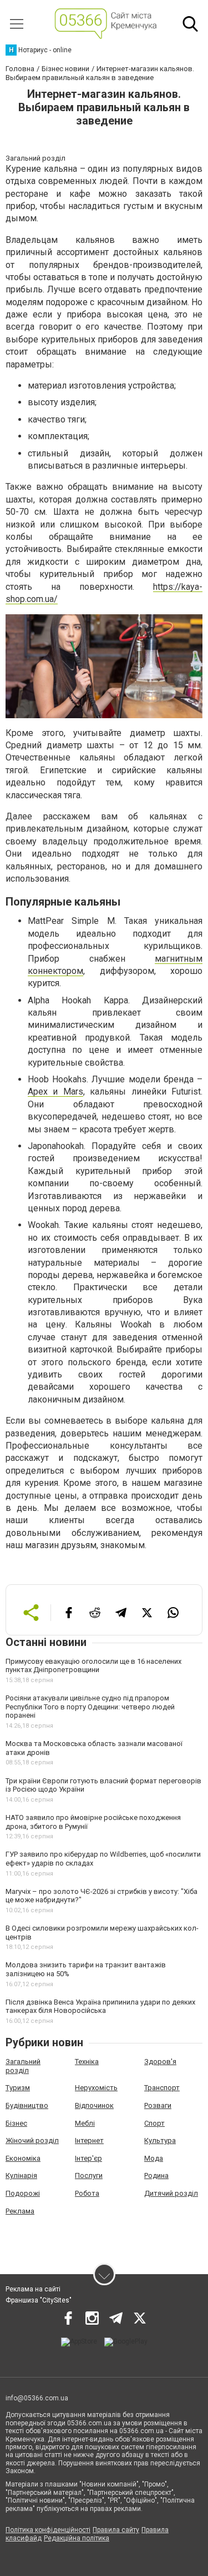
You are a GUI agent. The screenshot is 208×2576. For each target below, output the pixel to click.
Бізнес (16, 2123)
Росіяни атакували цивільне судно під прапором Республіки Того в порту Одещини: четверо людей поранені (90, 1707)
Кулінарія (21, 2175)
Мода (154, 2158)
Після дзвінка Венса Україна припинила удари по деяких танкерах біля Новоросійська (100, 2006)
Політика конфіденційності (48, 2530)
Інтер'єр (88, 2158)
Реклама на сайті (33, 2289)
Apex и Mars (55, 1091)
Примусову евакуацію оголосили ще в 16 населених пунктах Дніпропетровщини (93, 1666)
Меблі (85, 2123)
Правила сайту (116, 2530)
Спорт (154, 2123)
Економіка (23, 2158)
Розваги (158, 2105)
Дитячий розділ (171, 2193)
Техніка (87, 2062)
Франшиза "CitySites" (39, 2300)
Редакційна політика (77, 2538)
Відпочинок (94, 2105)
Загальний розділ (23, 2066)
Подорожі (23, 2193)
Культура (160, 2140)
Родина (156, 2175)
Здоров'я (160, 2062)
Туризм (18, 2088)
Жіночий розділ (32, 2140)
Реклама (20, 2211)
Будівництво (27, 2105)
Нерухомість (96, 2088)
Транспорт (162, 2088)
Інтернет (89, 2140)
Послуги (89, 2175)
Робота (87, 2193)
